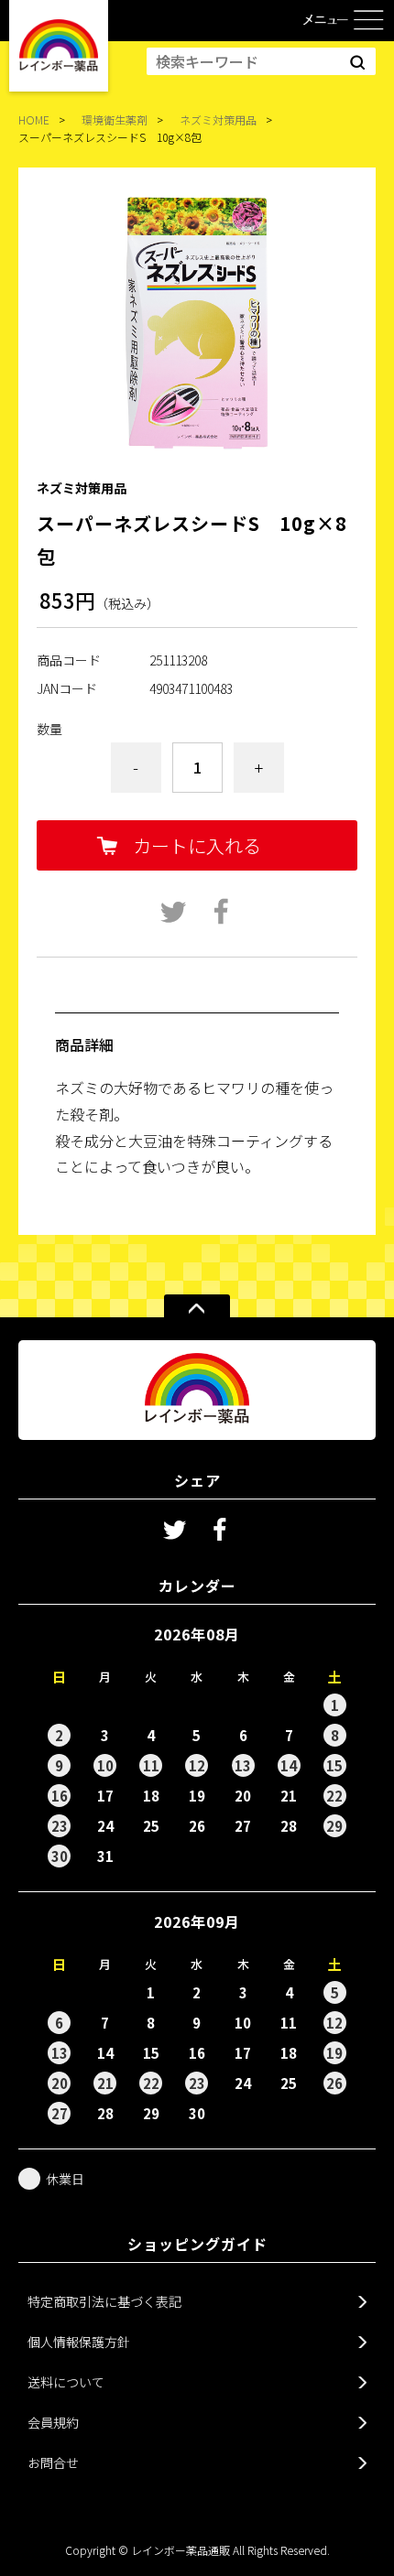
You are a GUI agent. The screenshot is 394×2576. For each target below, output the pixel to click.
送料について (66, 2382)
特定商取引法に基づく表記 (104, 2301)
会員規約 (53, 2422)
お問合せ (53, 2462)
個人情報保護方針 (79, 2342)
